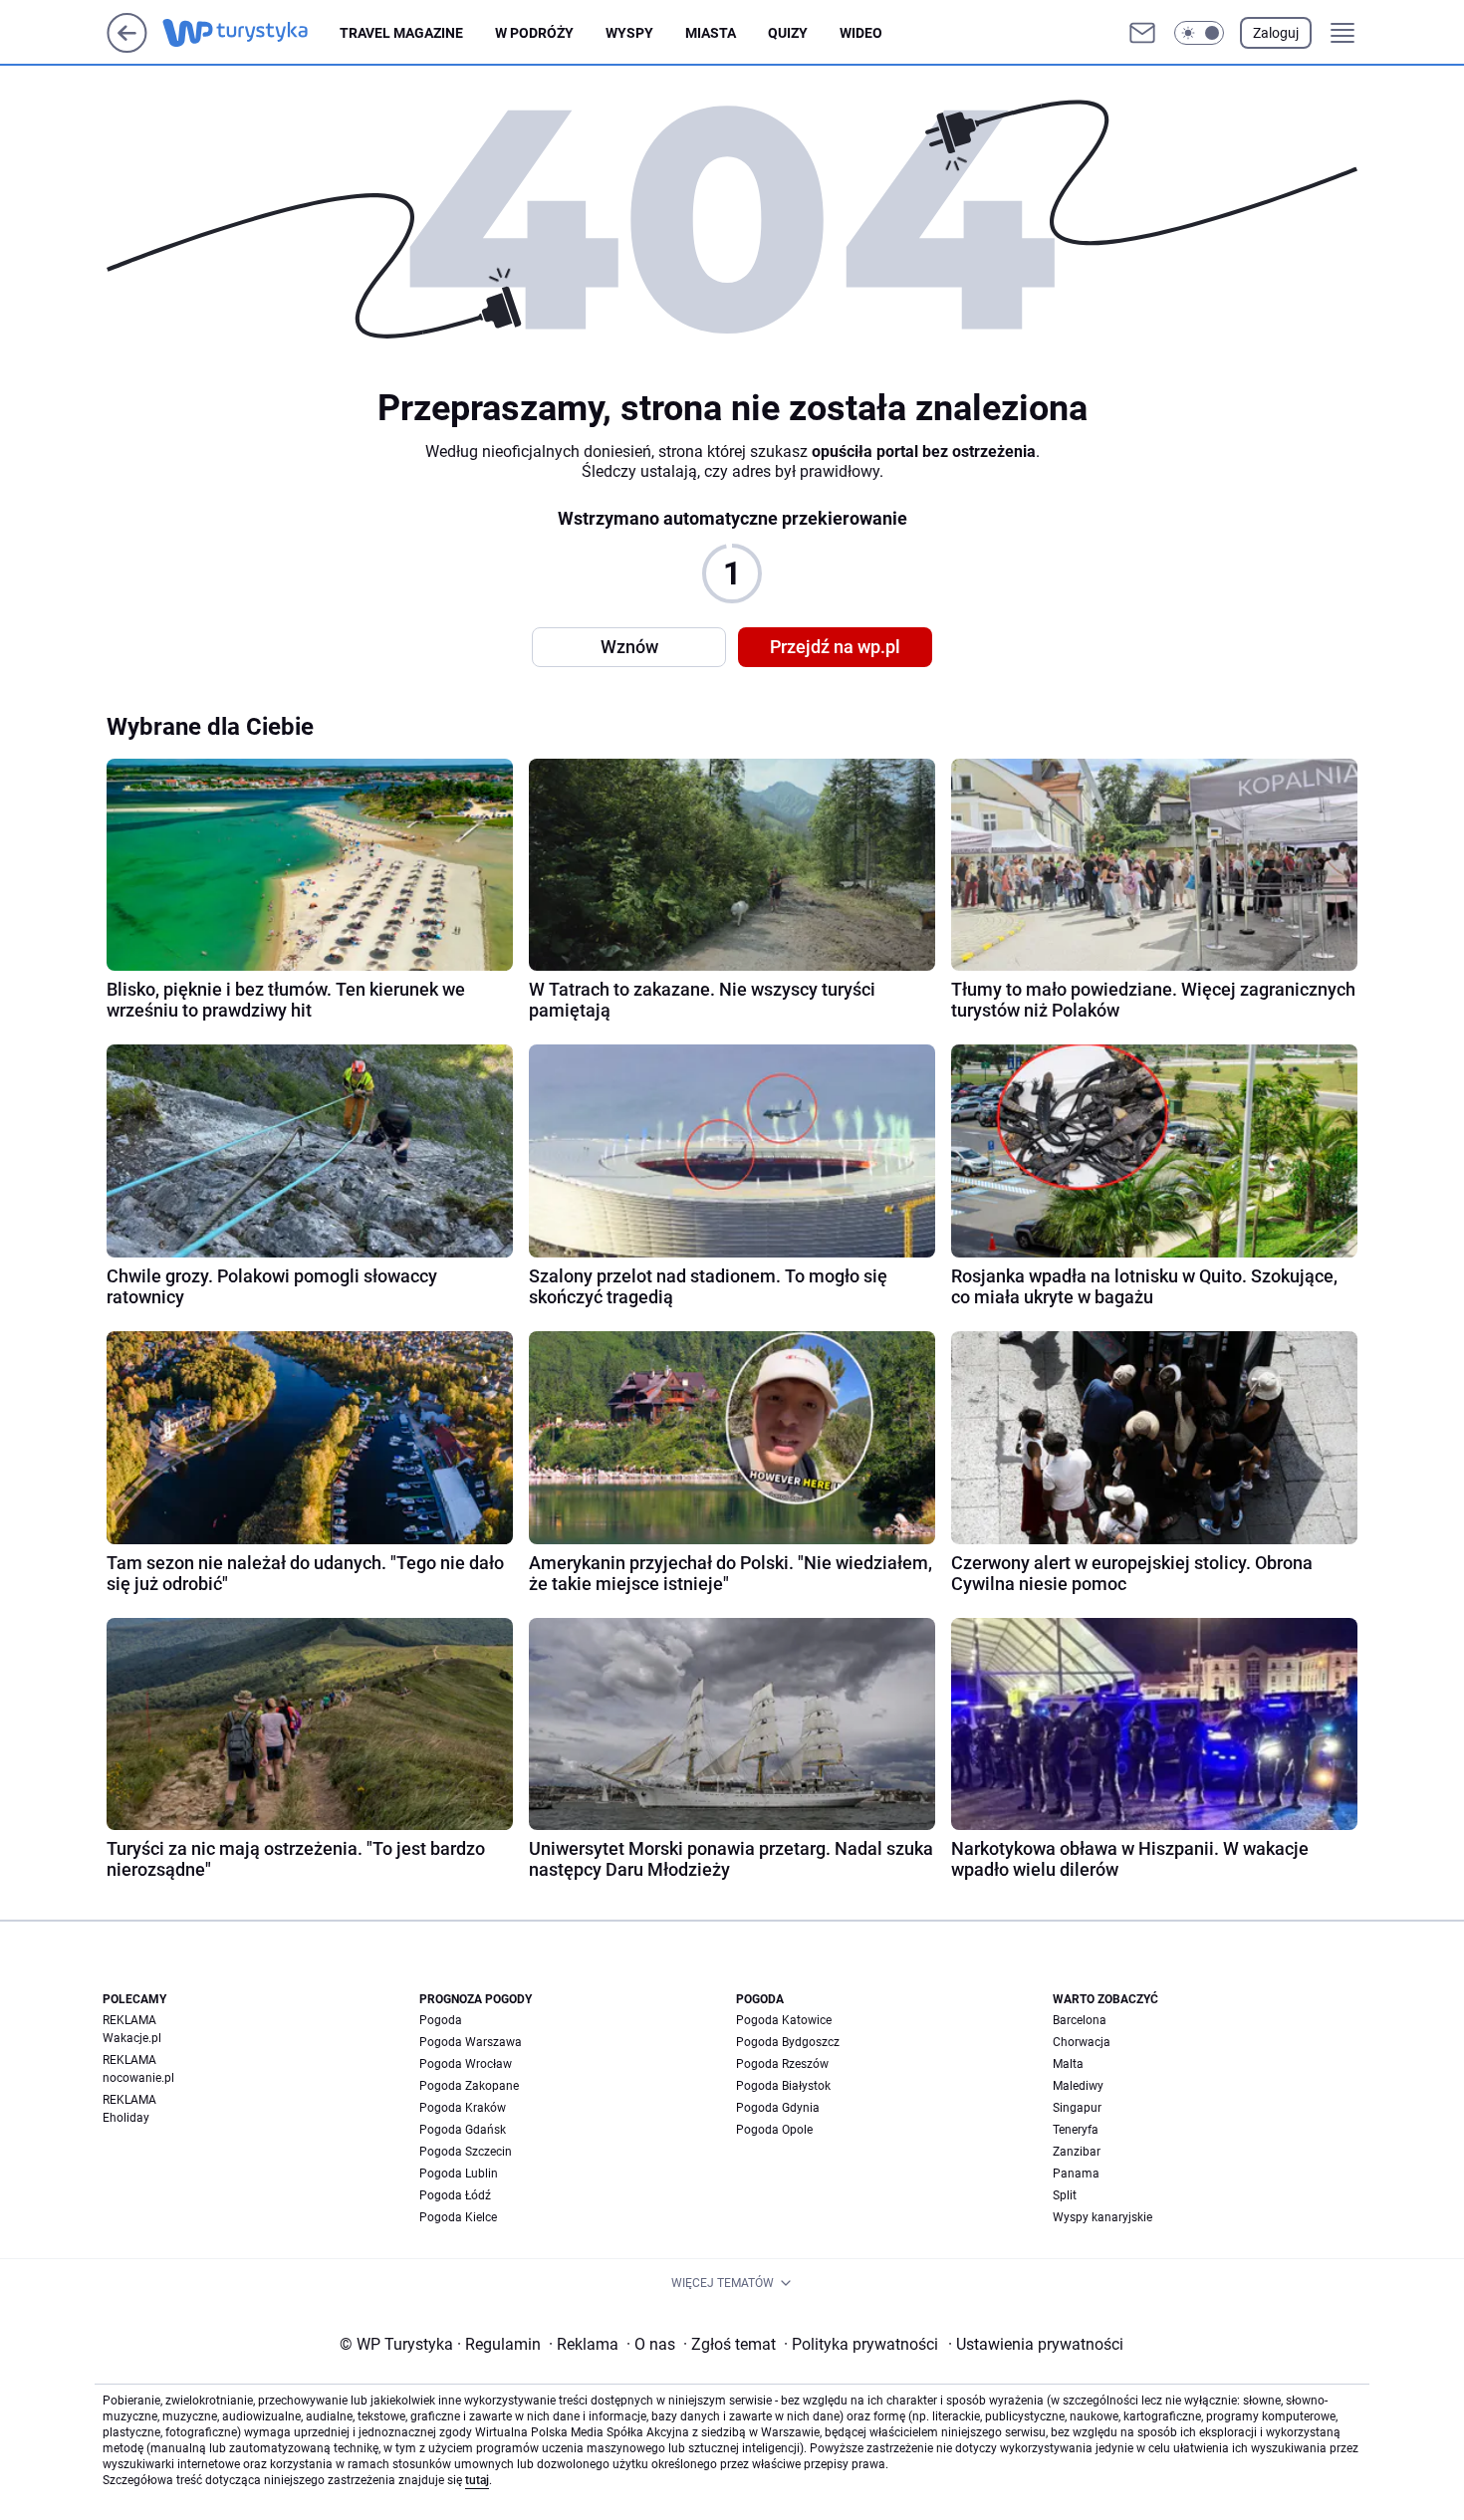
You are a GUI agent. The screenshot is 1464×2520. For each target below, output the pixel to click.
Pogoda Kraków (463, 2108)
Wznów (629, 647)
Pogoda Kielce (458, 2217)
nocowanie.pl (138, 2078)
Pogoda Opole (774, 2130)
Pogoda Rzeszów (782, 2064)
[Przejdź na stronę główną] (127, 47)
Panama (1076, 2174)
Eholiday (126, 2118)
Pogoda (441, 2020)
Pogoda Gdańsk (463, 2130)
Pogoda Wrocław (466, 2064)
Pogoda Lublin (459, 2174)
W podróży (534, 33)
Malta (1068, 2064)
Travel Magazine (401, 33)
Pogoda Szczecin (466, 2152)
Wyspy (629, 33)
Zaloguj (1276, 33)
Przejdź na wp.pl (835, 647)
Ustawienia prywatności (1036, 2344)
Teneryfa (1076, 2130)
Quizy (788, 33)
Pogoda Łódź (455, 2195)
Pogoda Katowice (784, 2020)
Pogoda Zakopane (469, 2086)
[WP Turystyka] (251, 33)
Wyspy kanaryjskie (1102, 2217)
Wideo (861, 33)
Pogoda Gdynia (778, 2108)
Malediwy (1078, 2086)
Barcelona (1080, 2020)
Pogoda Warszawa (471, 2042)
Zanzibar (1077, 2152)
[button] (1199, 33)
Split (1065, 2195)
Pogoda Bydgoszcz (788, 2042)
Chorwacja (1082, 2042)
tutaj (477, 2480)
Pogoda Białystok (783, 2086)
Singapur (1077, 2108)
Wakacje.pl (132, 2038)
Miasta (711, 33)
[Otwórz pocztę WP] (1142, 33)
